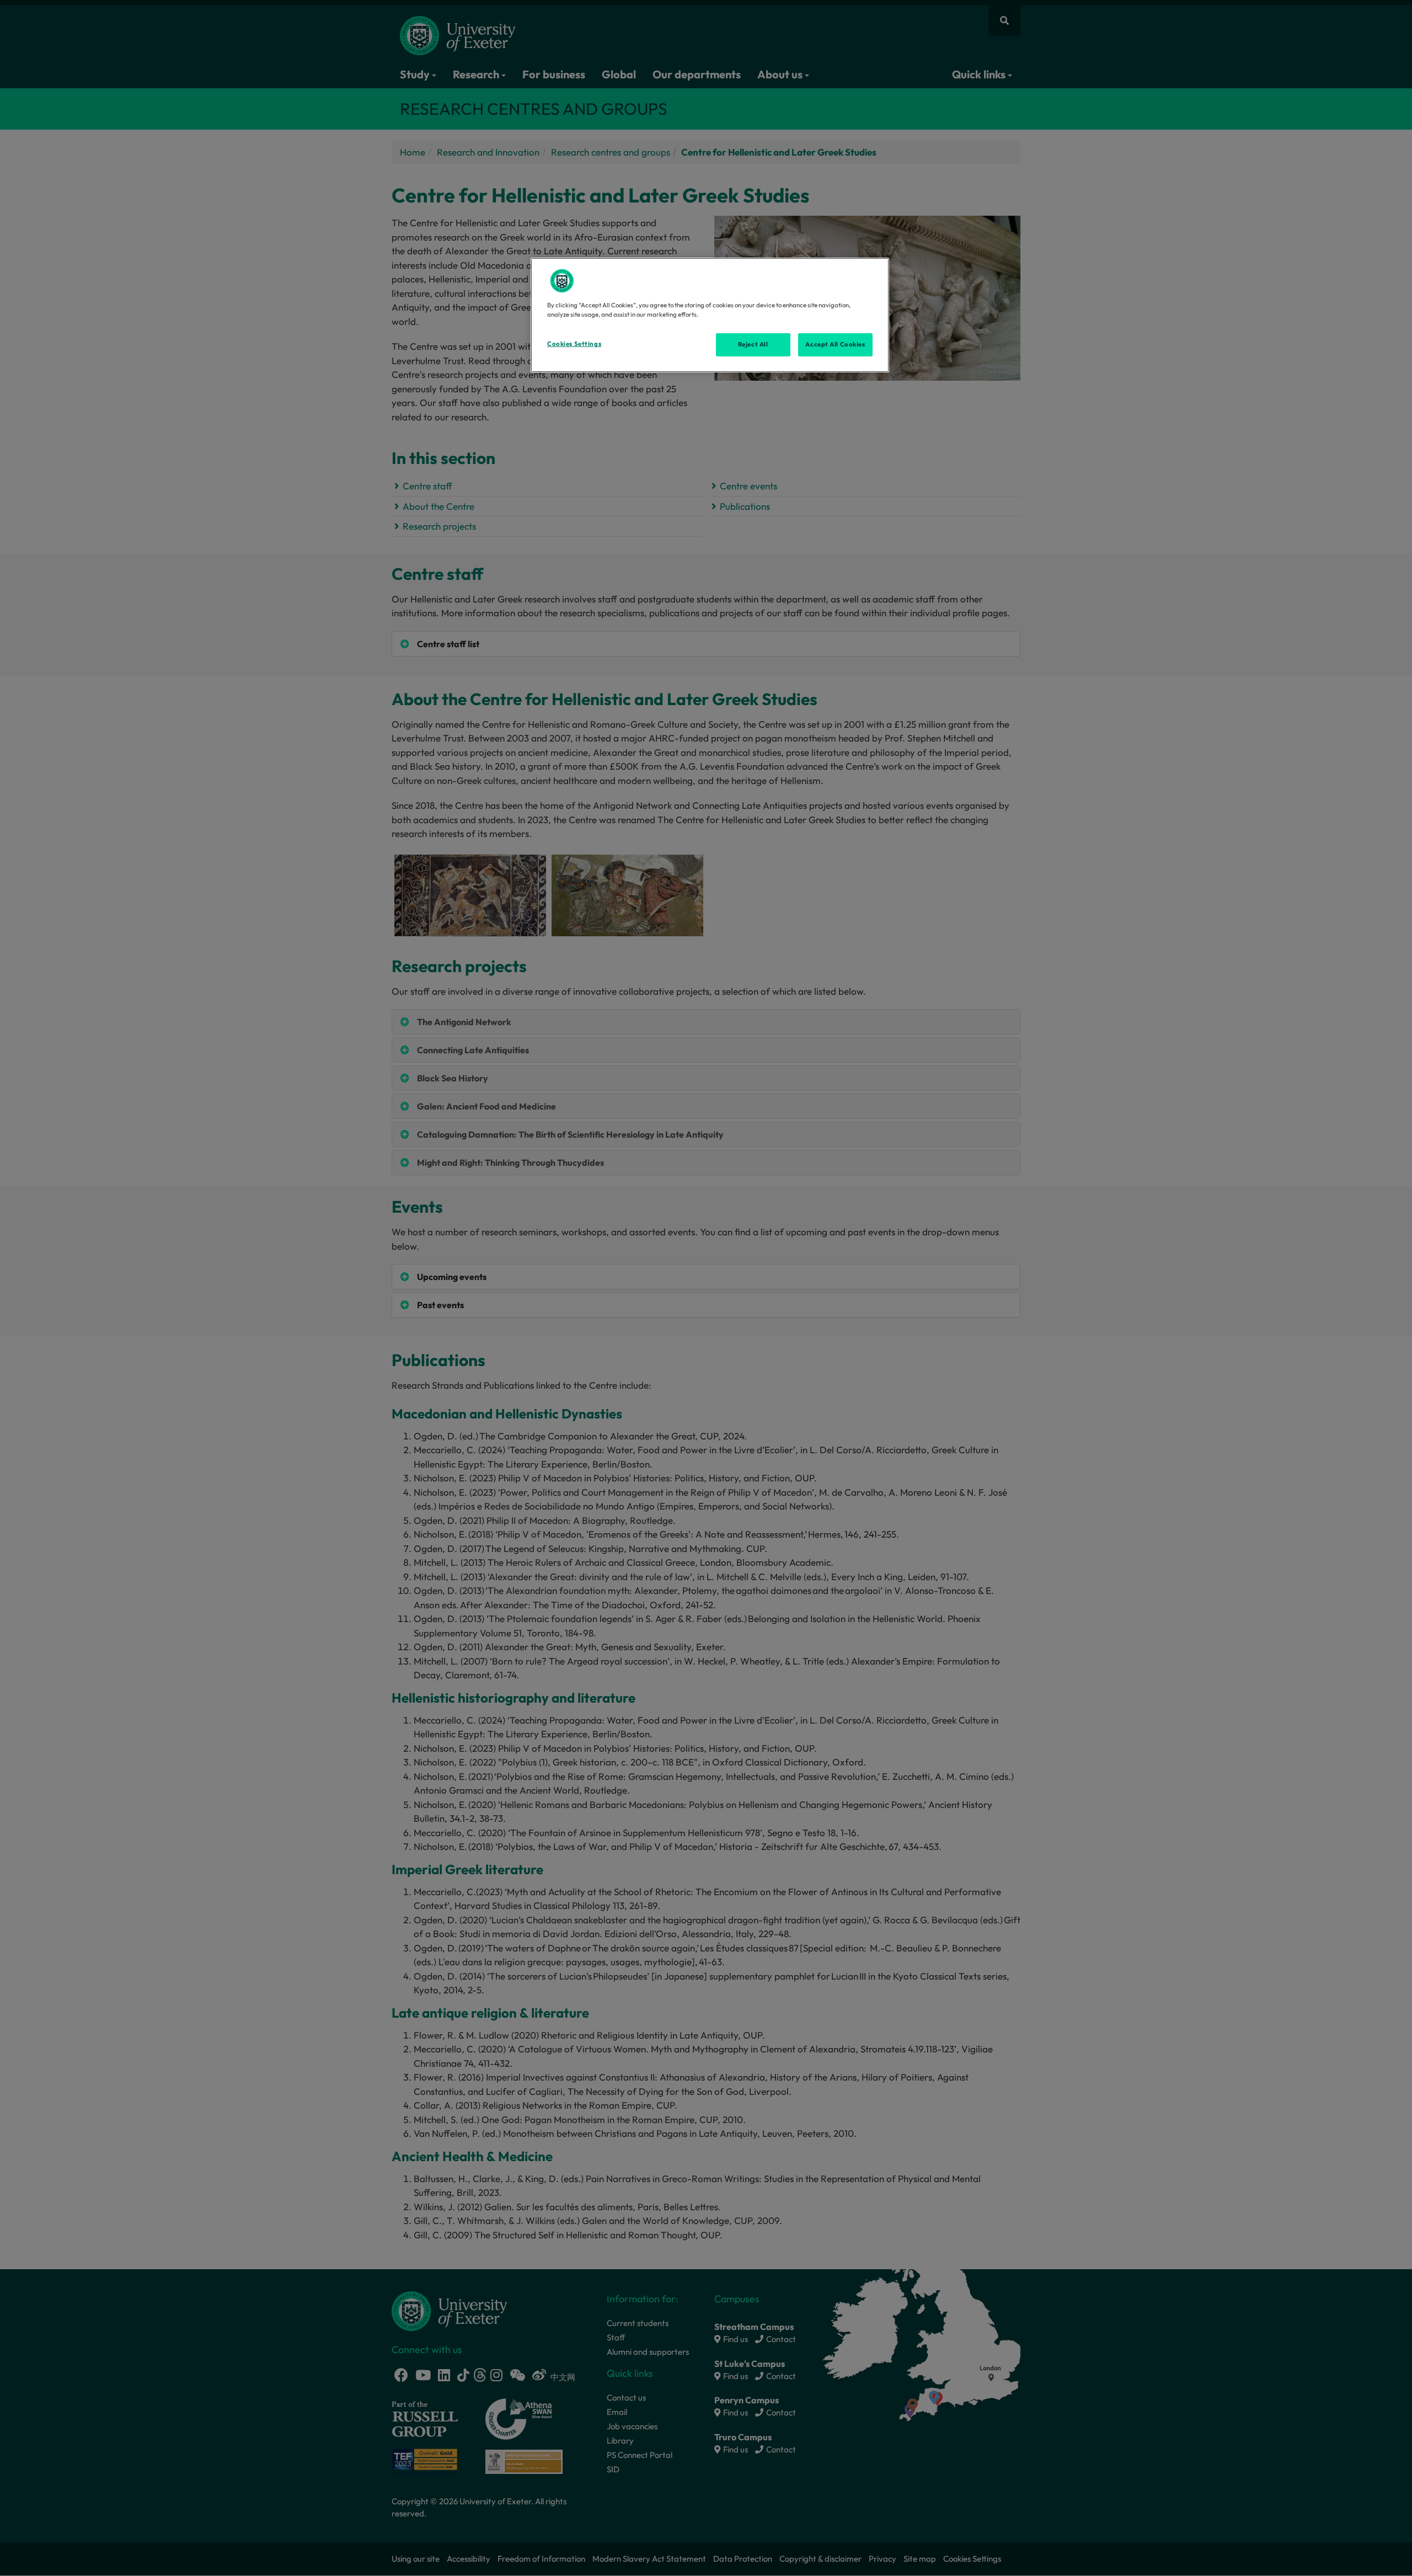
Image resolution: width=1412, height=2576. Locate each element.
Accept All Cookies (835, 344)
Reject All (753, 344)
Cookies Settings (574, 344)
